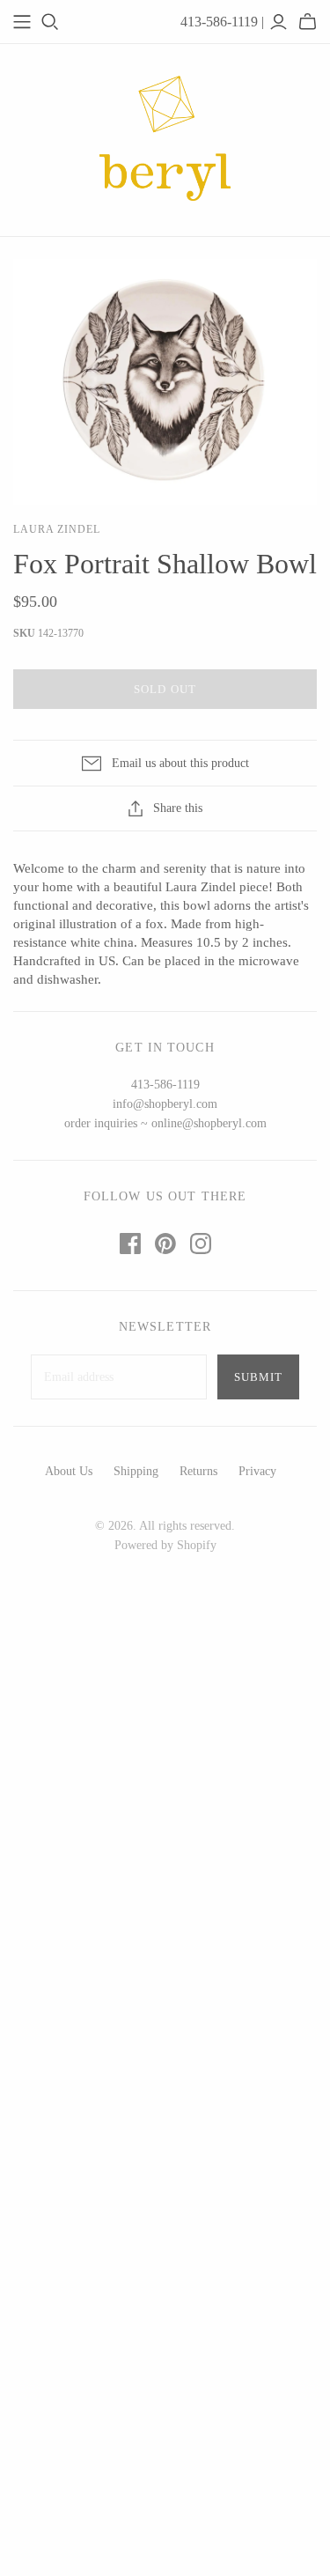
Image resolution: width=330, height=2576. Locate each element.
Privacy (257, 1471)
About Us (69, 1471)
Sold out (165, 689)
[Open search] (50, 22)
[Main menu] (22, 22)
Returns (198, 1471)
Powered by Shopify (165, 1545)
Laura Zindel (57, 529)
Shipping (136, 1471)
